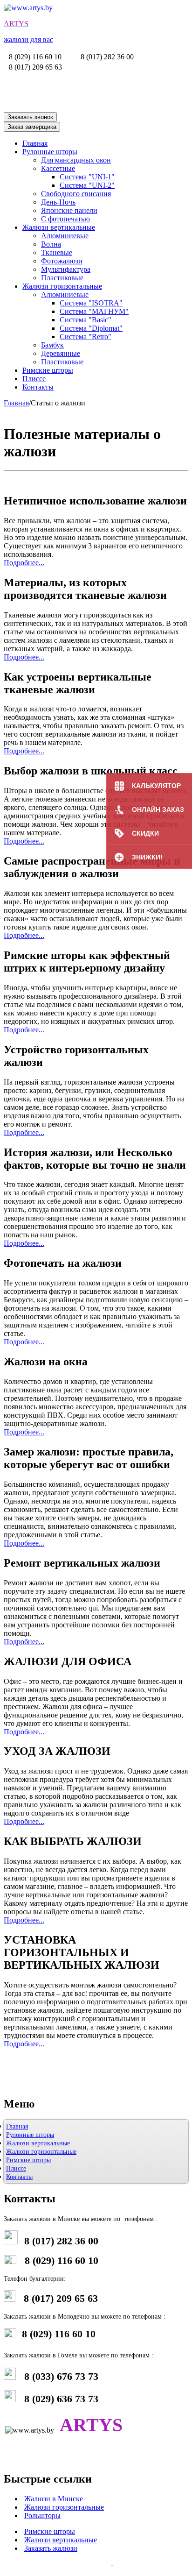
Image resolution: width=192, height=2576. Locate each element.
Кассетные (58, 168)
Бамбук (52, 345)
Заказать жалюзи (51, 2548)
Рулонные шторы (50, 152)
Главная (35, 143)
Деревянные (61, 353)
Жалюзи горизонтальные (62, 286)
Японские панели (69, 210)
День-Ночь (58, 202)
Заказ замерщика (32, 127)
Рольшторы (42, 2516)
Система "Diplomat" (91, 328)
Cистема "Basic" (86, 320)
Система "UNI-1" (87, 177)
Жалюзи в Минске (54, 2499)
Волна (51, 244)
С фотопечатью (65, 219)
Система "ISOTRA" (91, 303)
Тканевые (57, 252)
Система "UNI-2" (87, 185)
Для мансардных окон (76, 160)
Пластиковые (62, 278)
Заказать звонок (30, 117)
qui (93, 1608)
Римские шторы (48, 370)
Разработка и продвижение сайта (56, 2564)
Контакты (38, 387)
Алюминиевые (65, 236)
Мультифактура (66, 269)
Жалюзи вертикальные (59, 227)
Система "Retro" (86, 337)
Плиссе (34, 379)
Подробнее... (24, 563)
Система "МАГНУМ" (94, 311)
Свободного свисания (76, 194)
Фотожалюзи (62, 261)
